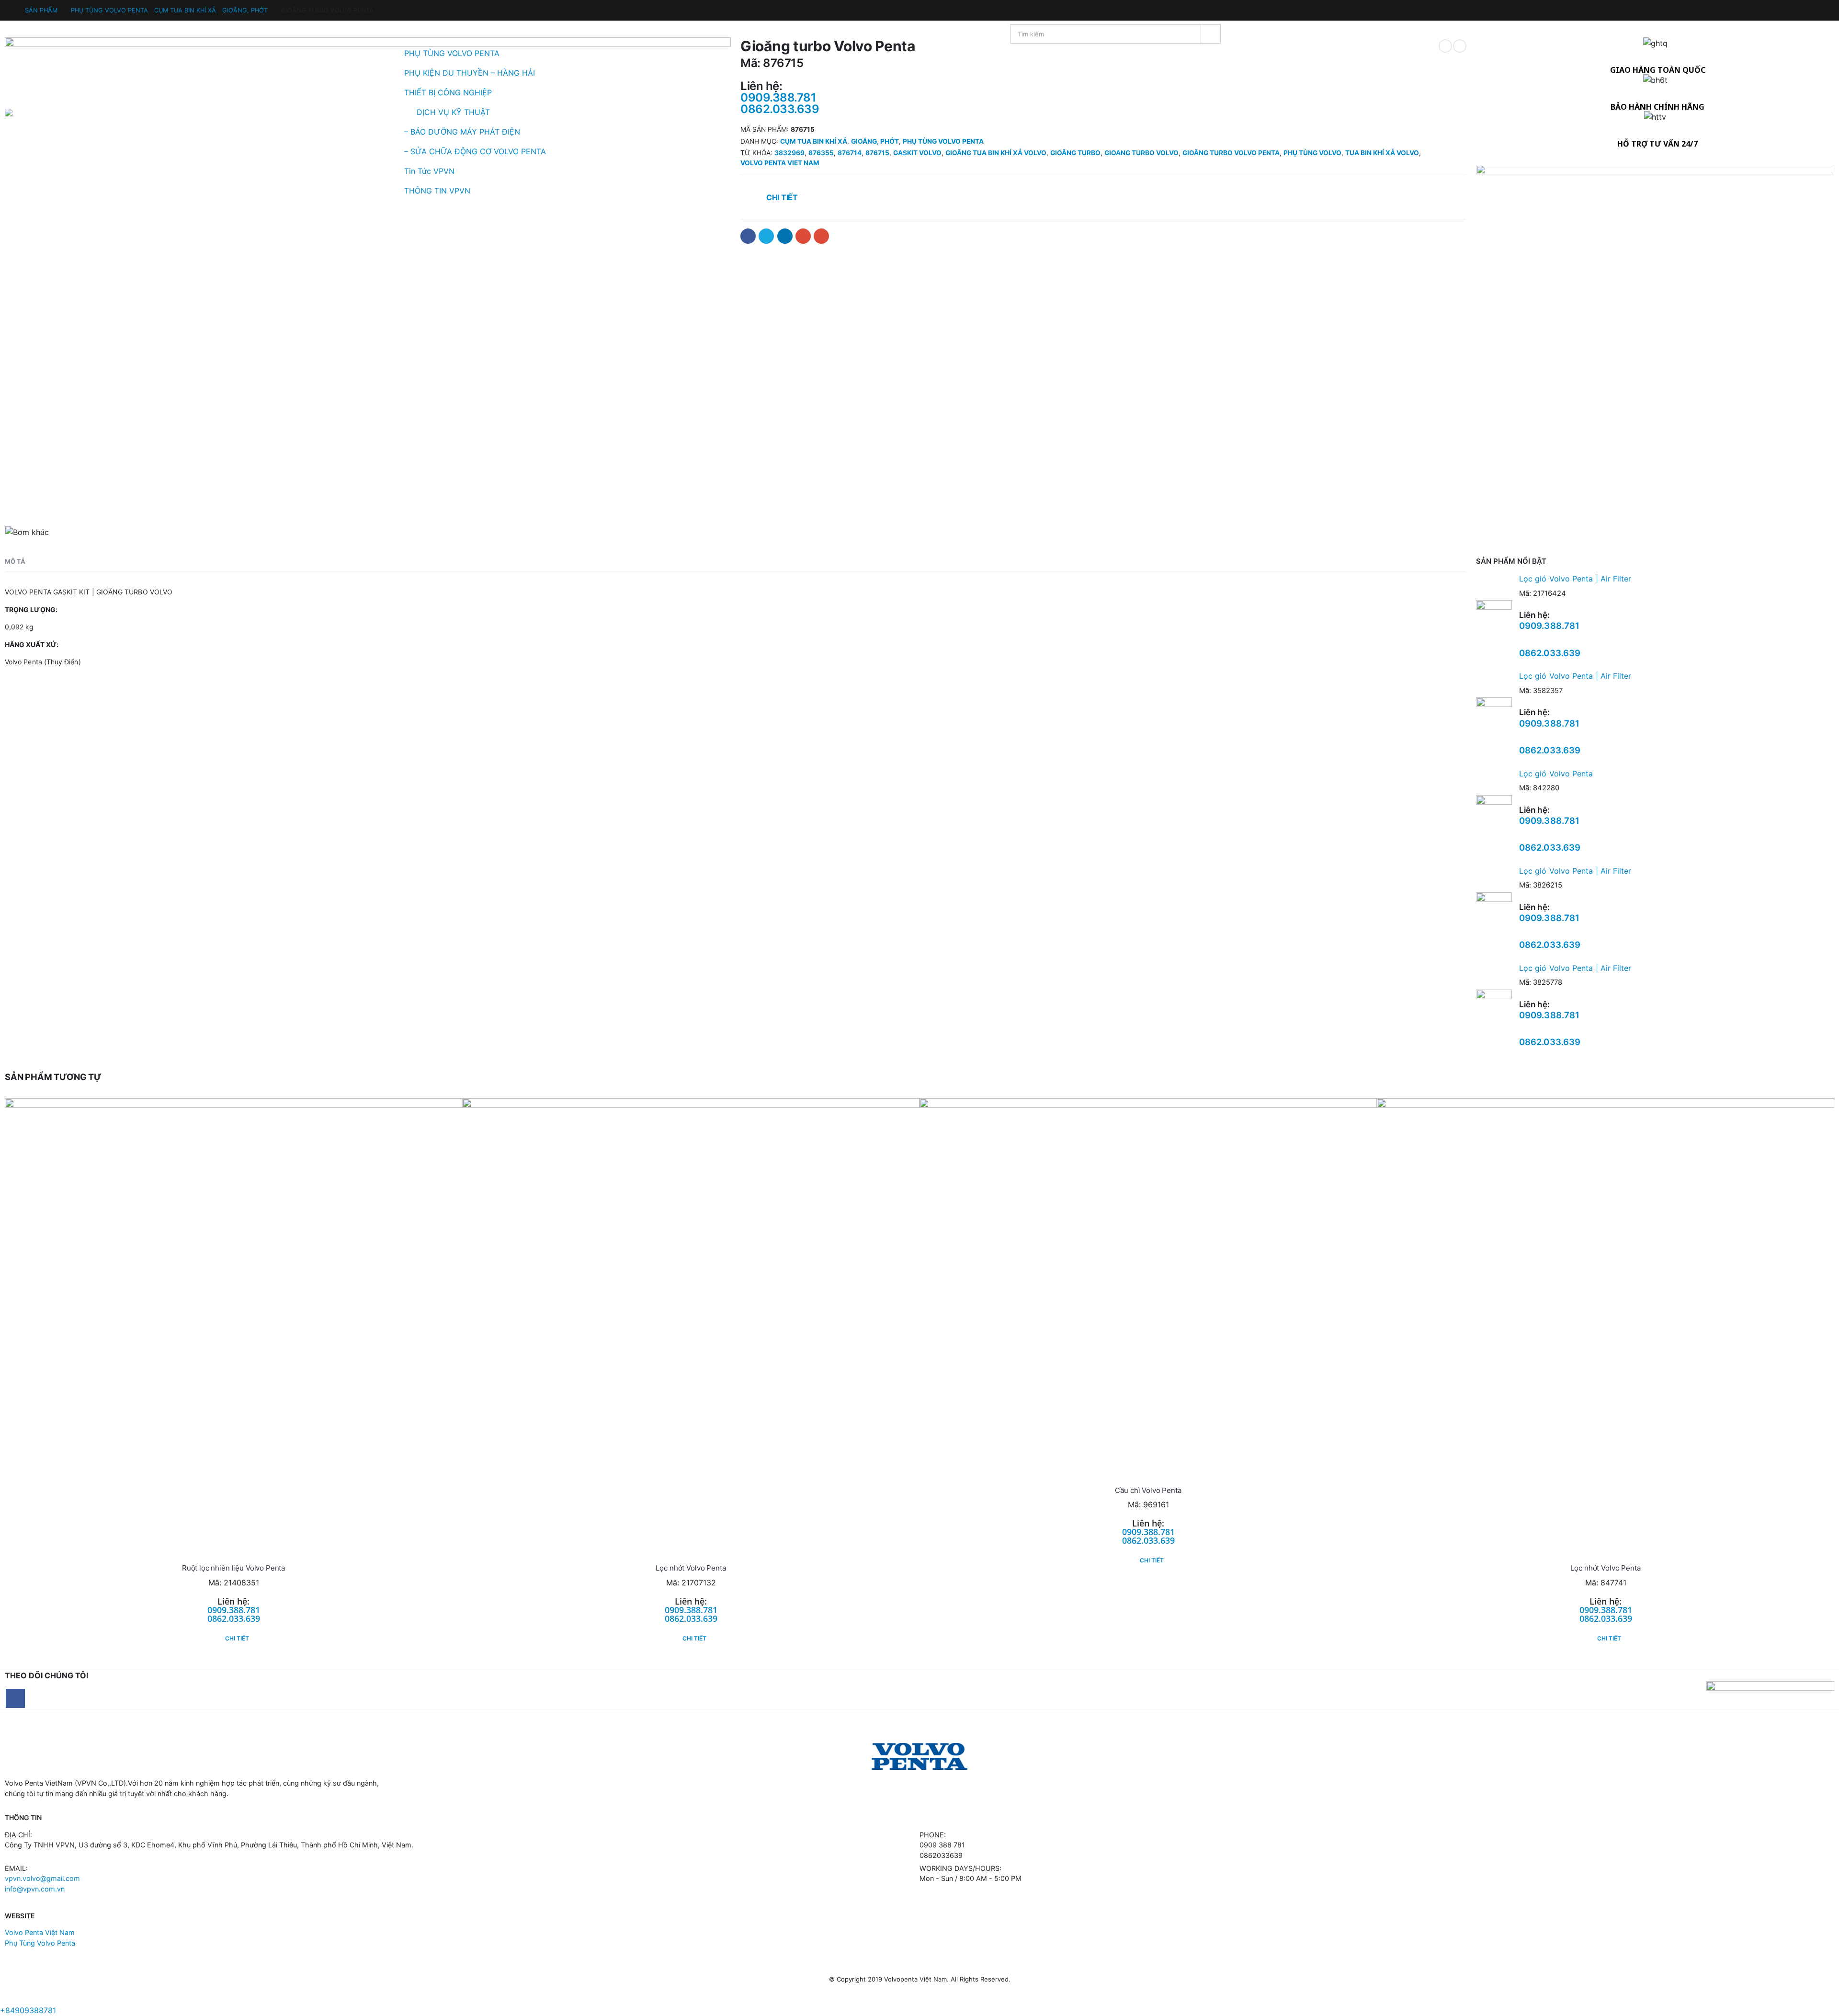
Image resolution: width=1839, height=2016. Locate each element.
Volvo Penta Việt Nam (40, 1932)
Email (821, 236)
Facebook (748, 236)
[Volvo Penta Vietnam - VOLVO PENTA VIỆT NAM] (34, 113)
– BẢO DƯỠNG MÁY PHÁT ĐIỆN (462, 132)
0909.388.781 (1549, 626)
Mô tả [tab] (15, 561)
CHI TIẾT (237, 1638)
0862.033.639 (1550, 653)
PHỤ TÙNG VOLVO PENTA (452, 53)
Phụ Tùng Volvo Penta (40, 1943)
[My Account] (13, 9)
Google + (803, 236)
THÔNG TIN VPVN (437, 191)
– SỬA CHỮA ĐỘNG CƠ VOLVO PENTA (475, 151)
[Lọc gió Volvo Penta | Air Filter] (1494, 618)
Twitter (766, 236)
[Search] (1211, 34)
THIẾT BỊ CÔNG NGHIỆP (448, 92)
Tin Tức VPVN (429, 171)
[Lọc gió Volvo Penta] (1494, 813)
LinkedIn (785, 236)
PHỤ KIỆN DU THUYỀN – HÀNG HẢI (470, 73)
